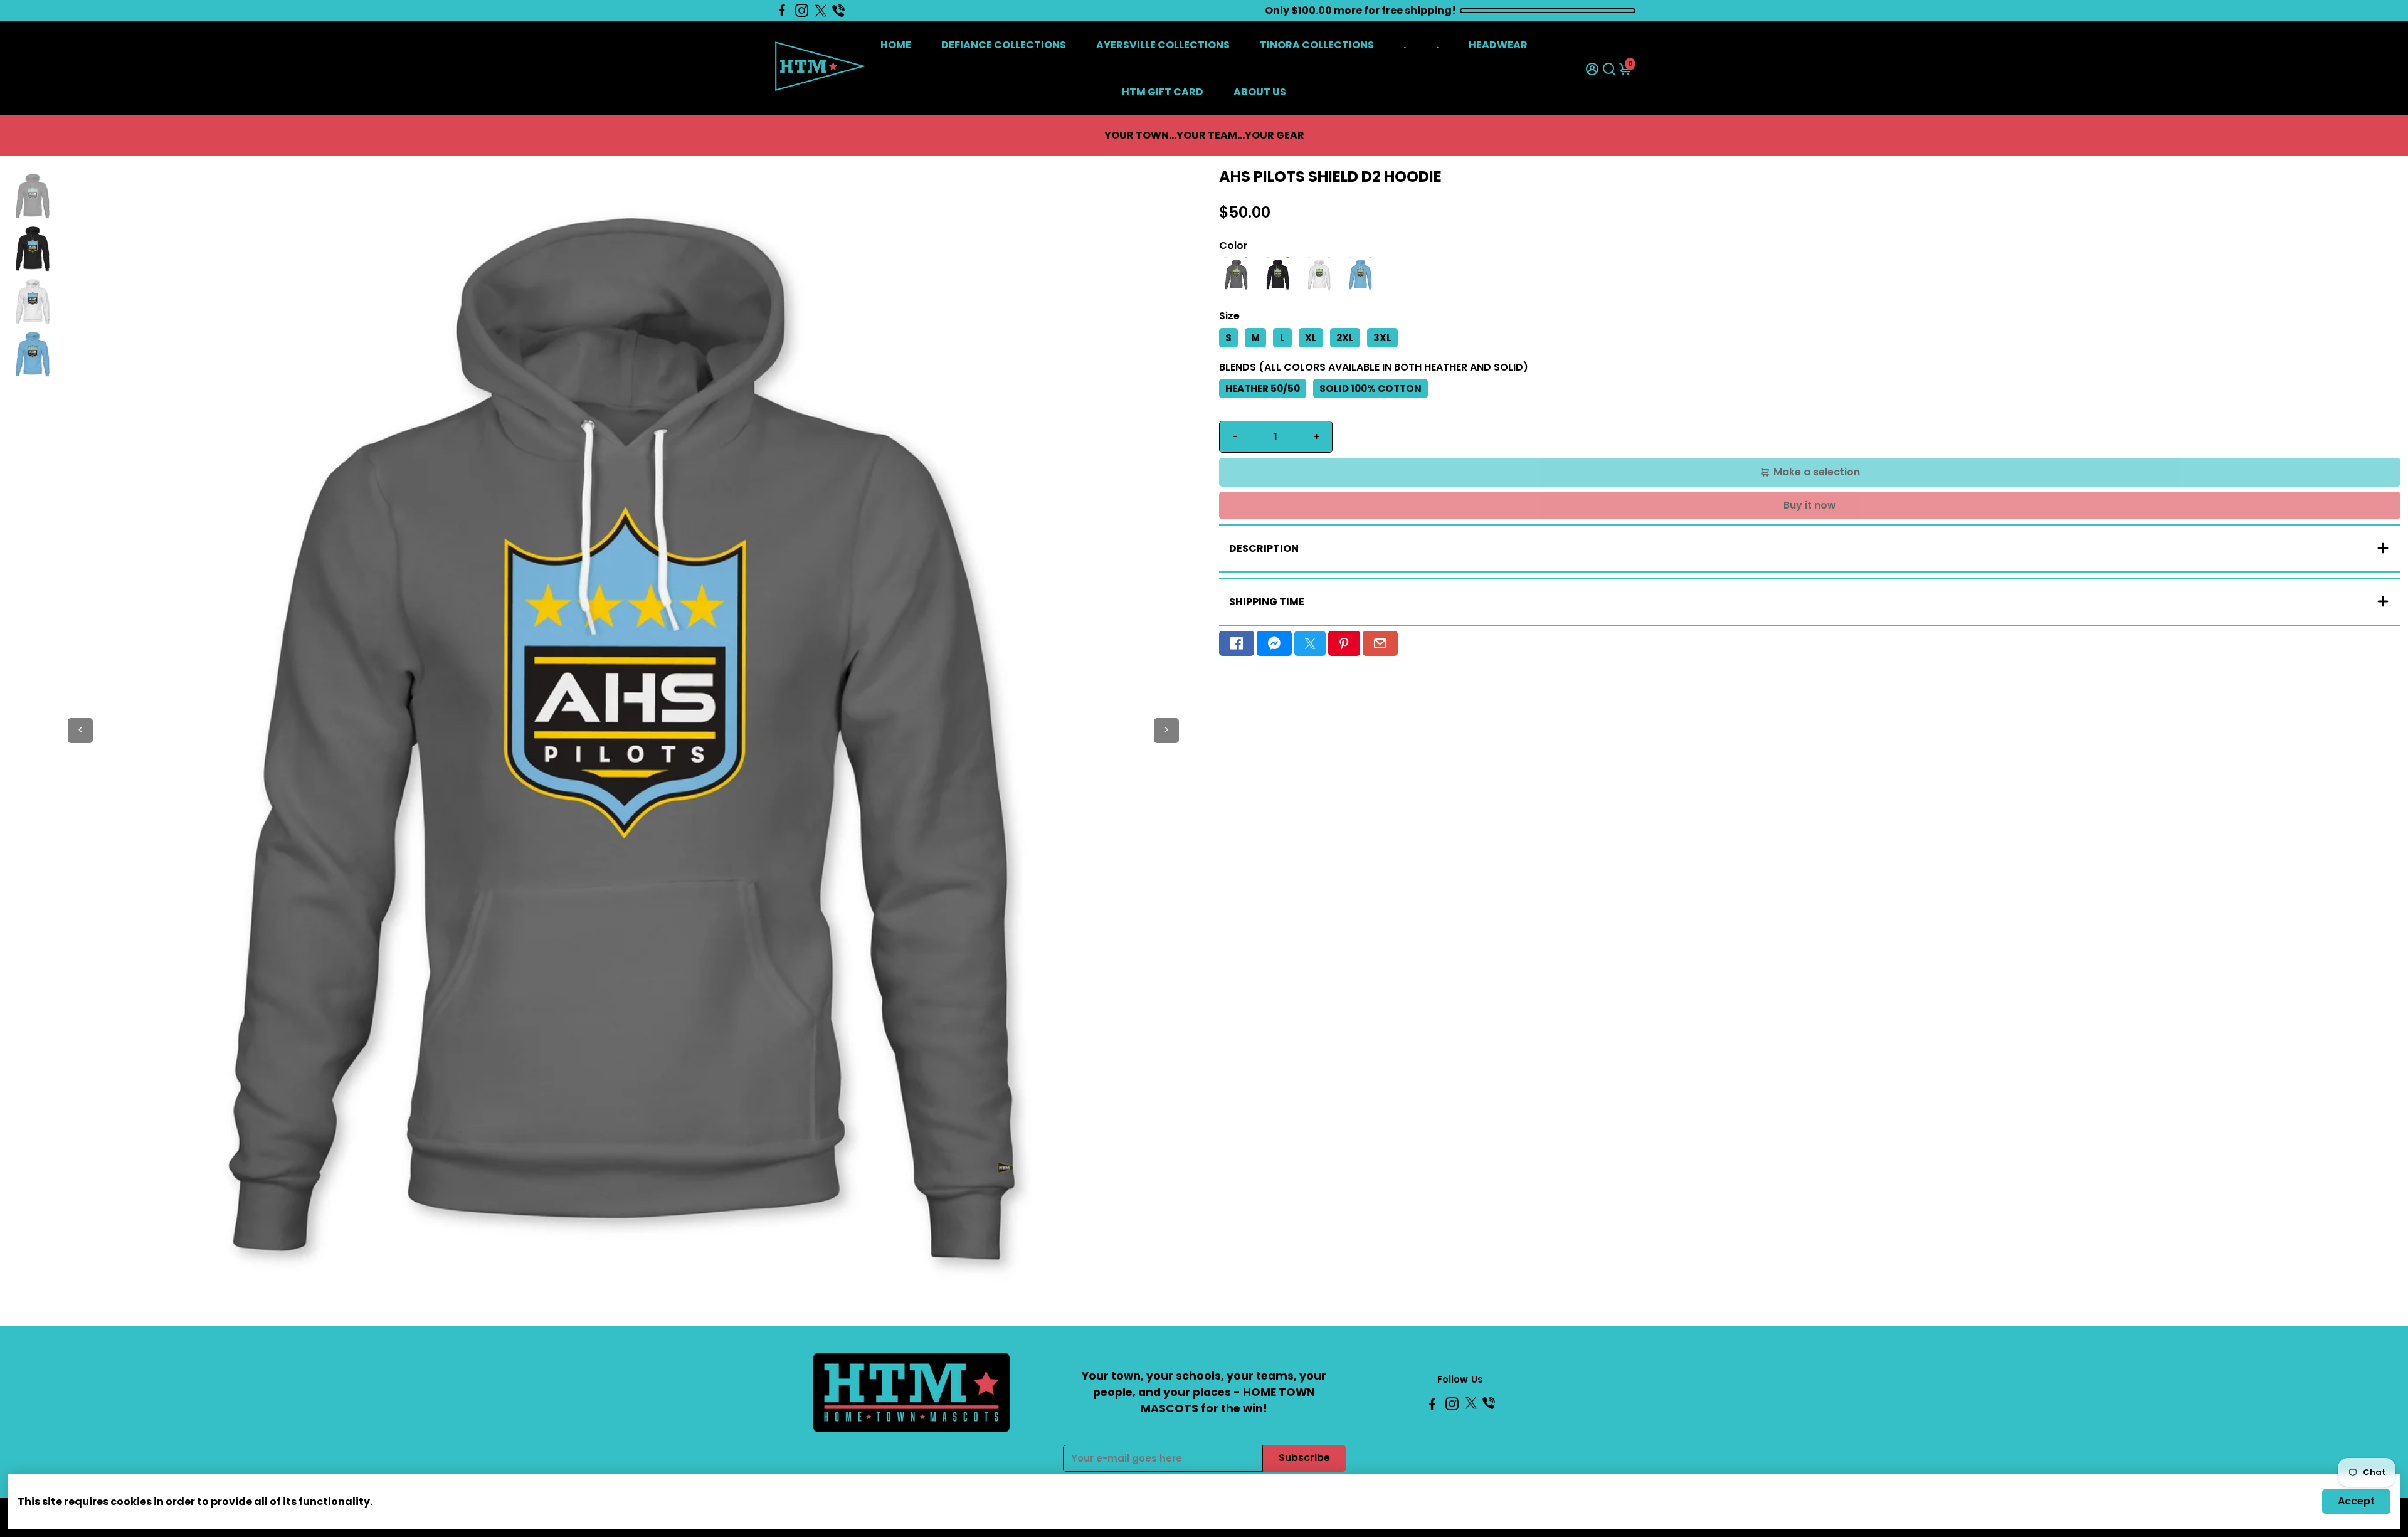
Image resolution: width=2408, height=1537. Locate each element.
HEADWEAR (1498, 45)
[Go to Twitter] (821, 11)
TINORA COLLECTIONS (1317, 45)
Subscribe (1304, 1458)
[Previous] (80, 731)
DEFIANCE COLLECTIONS (1004, 45)
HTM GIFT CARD (1163, 92)
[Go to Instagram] (802, 11)
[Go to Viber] (838, 11)
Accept (2356, 1501)
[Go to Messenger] (1274, 643)
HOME (896, 45)
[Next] (1166, 731)
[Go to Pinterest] (1344, 643)
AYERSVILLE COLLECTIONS (1163, 45)
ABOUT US (1260, 92)
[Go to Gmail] (1380, 643)
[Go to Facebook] (782, 11)
